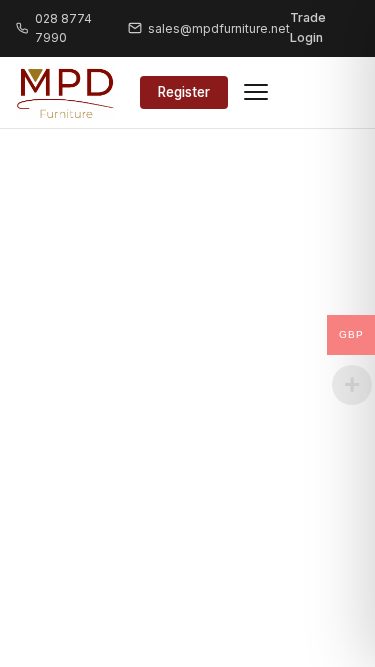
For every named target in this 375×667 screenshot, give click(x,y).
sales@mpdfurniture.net (219, 28)
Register (184, 92)
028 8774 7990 (63, 28)
